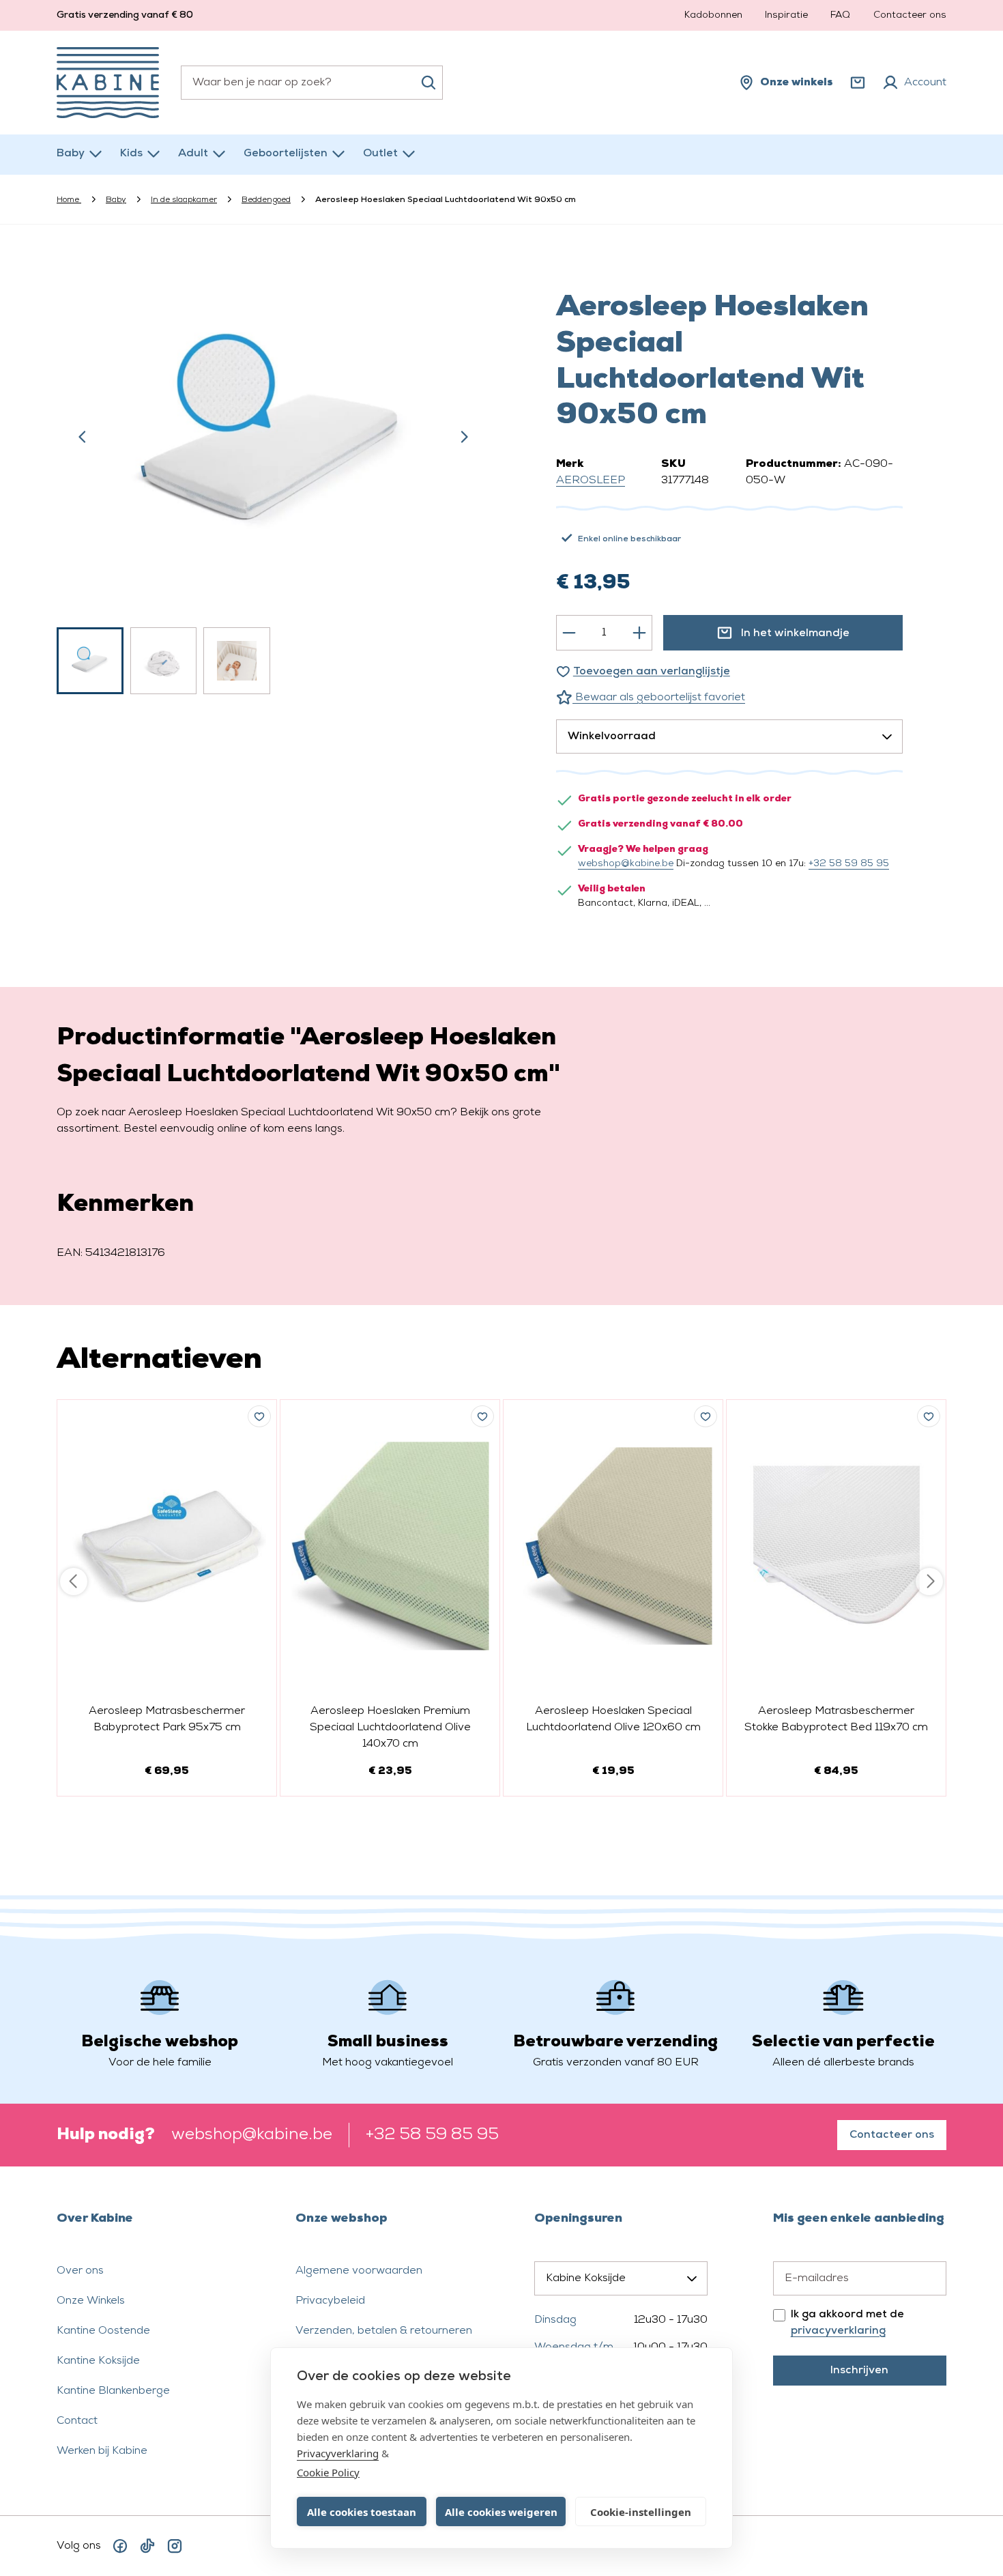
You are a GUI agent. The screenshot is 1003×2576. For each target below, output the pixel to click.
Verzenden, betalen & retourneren (384, 2331)
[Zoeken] (428, 83)
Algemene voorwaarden (359, 2271)
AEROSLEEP (591, 481)
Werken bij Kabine (102, 2451)
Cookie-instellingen (641, 2512)
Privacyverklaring (338, 2453)
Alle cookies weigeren (501, 2512)
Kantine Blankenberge (113, 2391)
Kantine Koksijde (98, 2361)
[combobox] (312, 83)
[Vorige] (83, 437)
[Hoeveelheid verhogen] (639, 633)
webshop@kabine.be (626, 864)
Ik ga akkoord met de (847, 2323)
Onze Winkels (91, 2301)
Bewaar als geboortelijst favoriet (659, 698)
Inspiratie (786, 15)
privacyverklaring (838, 2331)
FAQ (840, 15)
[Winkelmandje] (858, 83)
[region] (274, 476)
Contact (77, 2421)
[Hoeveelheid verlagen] (569, 633)
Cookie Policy (328, 2472)
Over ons (80, 2271)
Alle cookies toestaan (362, 2512)
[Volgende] (464, 437)
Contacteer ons (910, 15)
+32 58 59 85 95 (849, 864)
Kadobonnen (713, 15)
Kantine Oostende (103, 2331)
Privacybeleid (330, 2301)
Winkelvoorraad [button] (612, 736)
